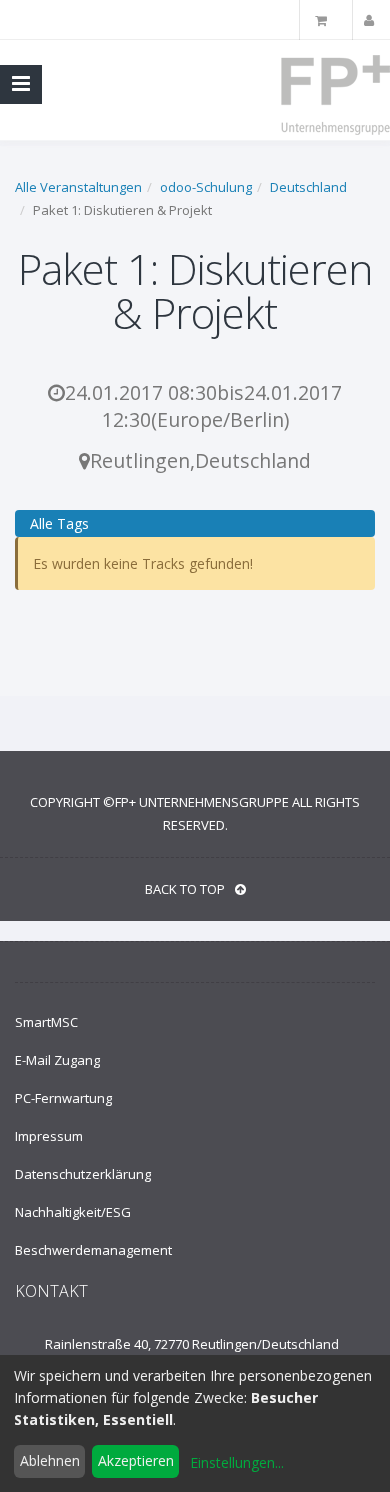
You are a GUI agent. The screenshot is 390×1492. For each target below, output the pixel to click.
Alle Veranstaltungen (78, 187)
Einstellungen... (237, 1462)
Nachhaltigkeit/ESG (73, 1212)
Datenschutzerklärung (83, 1174)
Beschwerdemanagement (93, 1250)
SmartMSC (46, 1022)
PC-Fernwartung (63, 1098)
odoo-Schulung (206, 187)
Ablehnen (50, 1460)
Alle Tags (59, 523)
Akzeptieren (136, 1460)
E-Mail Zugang (57, 1060)
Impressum (49, 1136)
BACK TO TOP (185, 889)
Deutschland (308, 187)
